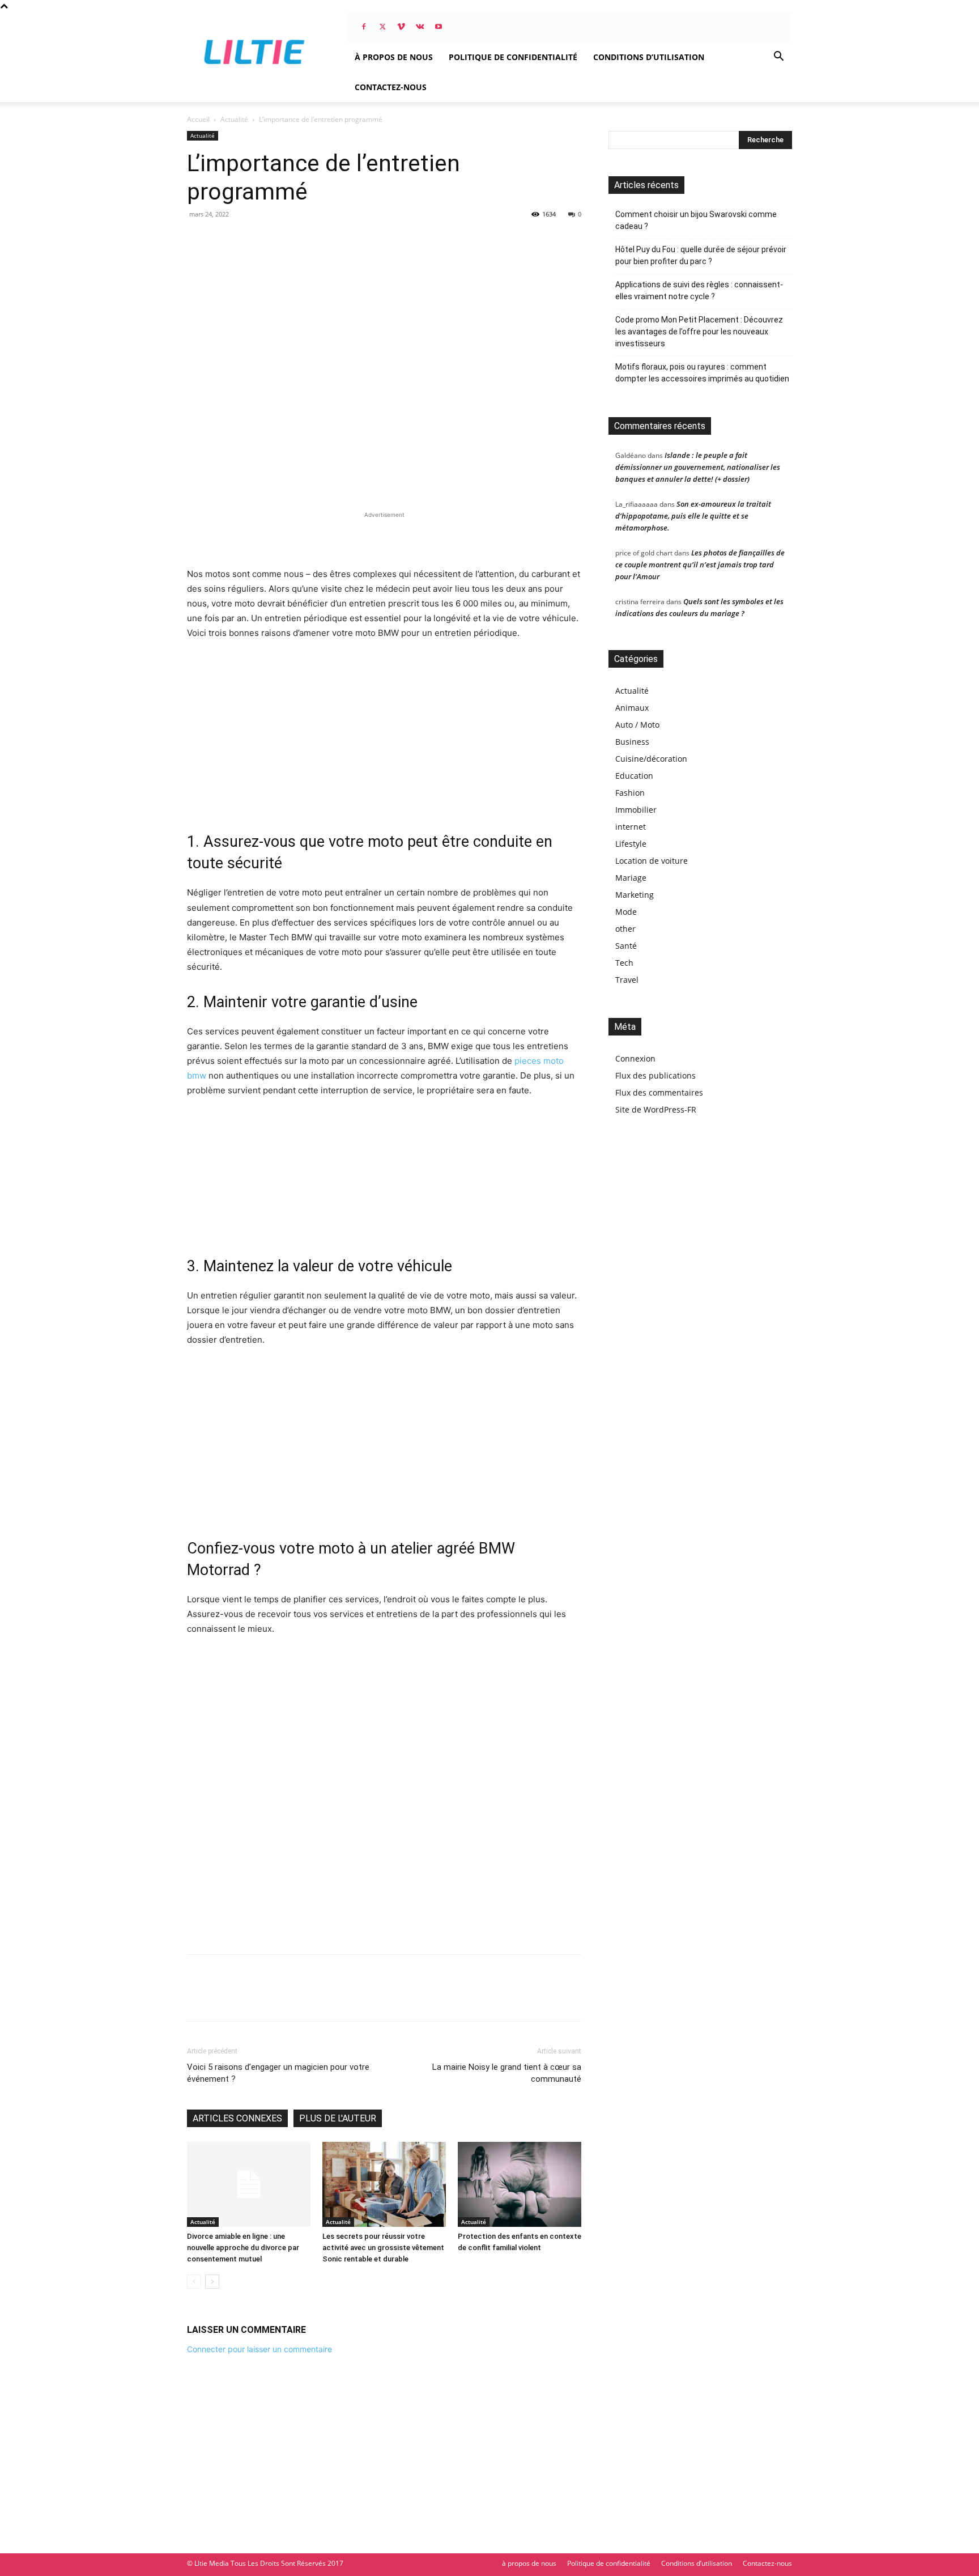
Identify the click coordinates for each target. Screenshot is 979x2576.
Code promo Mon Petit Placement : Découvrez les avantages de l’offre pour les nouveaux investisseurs (699, 332)
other (625, 929)
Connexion (635, 1058)
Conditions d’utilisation (649, 57)
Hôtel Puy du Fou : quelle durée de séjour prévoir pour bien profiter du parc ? (701, 255)
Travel (627, 980)
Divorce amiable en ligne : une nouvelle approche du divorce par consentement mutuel (243, 2248)
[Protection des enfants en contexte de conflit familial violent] (520, 2184)
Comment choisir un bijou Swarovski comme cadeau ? (696, 220)
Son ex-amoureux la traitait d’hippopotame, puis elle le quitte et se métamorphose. (693, 516)
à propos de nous (394, 57)
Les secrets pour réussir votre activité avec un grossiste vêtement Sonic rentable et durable (383, 2248)
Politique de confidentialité (513, 57)
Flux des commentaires (659, 1092)
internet (631, 827)
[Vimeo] (401, 27)
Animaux (632, 708)
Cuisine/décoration (651, 759)
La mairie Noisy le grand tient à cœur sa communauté (507, 2073)
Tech (624, 963)
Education (634, 776)
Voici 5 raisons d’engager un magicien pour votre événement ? (278, 2073)
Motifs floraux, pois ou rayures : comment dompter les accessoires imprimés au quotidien (702, 373)
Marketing (635, 895)
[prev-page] (194, 2282)
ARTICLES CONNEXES (237, 2118)
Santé (626, 946)
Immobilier (636, 810)
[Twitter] (382, 27)
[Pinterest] (250, 1998)
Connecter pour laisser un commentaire (259, 2349)
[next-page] (212, 2282)
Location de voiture (652, 861)
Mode (626, 912)
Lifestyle (631, 844)
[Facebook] (364, 27)
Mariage (631, 878)
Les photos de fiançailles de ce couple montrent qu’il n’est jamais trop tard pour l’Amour (700, 565)
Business (632, 742)
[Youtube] (439, 27)
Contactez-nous (391, 87)
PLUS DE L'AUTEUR (338, 2118)
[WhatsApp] (276, 1998)
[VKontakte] (420, 27)
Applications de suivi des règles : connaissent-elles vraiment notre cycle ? (699, 290)
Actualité (234, 119)
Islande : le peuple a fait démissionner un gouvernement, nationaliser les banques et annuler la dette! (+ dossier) (698, 467)
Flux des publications (655, 1075)
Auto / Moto (637, 725)
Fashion (630, 793)
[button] (778, 58)
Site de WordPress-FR (656, 1109)
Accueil (198, 119)
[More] (303, 1998)
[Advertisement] (384, 538)
